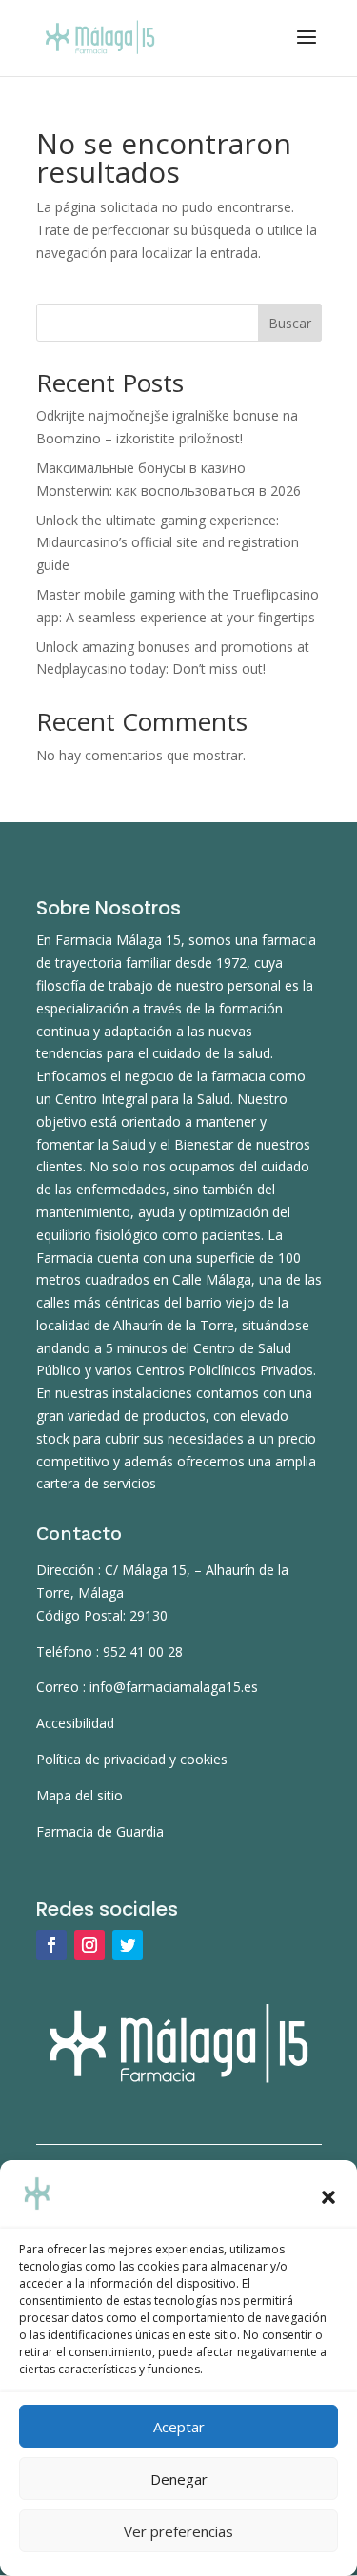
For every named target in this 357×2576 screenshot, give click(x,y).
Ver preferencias (178, 2531)
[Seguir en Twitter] (128, 1945)
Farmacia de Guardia (100, 1831)
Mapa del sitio (79, 1795)
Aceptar (179, 2427)
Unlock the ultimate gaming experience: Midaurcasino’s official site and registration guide (168, 543)
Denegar (179, 2479)
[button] (328, 2197)
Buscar (290, 323)
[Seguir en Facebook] (51, 1945)
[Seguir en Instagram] (89, 1945)
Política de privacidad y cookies (132, 1759)
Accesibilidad (75, 1723)
